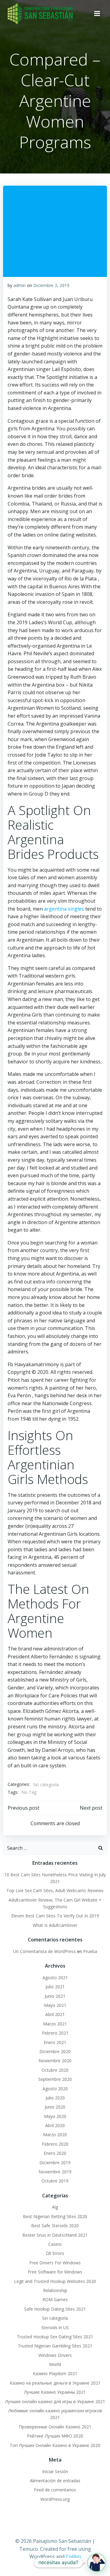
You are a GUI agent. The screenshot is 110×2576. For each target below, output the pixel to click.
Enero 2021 (55, 2042)
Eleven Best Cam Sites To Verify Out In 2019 (55, 1916)
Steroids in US (55, 2327)
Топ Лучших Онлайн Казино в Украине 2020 (55, 2445)
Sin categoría (46, 1785)
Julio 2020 (55, 2098)
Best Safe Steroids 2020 (55, 2226)
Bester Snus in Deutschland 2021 (55, 2235)
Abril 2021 (55, 2014)
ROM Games (55, 2299)
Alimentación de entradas (55, 2481)
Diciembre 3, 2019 (51, 285)
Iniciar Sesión (55, 2471)
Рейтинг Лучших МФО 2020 (55, 2436)
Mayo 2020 (55, 2116)
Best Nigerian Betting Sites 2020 (55, 2216)
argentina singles (64, 909)
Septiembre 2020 (55, 2079)
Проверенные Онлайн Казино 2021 (55, 2427)
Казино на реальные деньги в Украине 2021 (55, 2383)
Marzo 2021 (55, 2024)
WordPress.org (55, 2499)
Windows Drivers (55, 2355)
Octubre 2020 (55, 2070)
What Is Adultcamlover (55, 1925)
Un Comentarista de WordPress (44, 1951)
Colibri (73, 2557)
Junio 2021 (55, 1996)
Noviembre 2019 (55, 2172)
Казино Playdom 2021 (55, 2373)
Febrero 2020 (55, 2144)
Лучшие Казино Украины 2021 (55, 2392)
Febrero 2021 (55, 2033)
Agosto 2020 (55, 2089)
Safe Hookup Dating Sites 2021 (55, 2309)
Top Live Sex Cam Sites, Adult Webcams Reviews (55, 1890)
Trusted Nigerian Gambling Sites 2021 (55, 2346)
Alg (55, 2207)
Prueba (90, 1951)
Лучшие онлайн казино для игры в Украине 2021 (55, 2401)
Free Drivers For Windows (55, 2263)
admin (20, 285)
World (55, 2364)
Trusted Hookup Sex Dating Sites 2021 (55, 2337)
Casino (55, 2244)
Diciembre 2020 (55, 2051)
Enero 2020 (55, 2153)
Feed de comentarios (55, 2490)
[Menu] (97, 14)
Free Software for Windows (55, 2272)
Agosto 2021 (55, 1978)
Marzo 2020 (55, 2135)
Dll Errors (55, 2253)
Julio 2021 (55, 1987)
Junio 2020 (55, 2107)
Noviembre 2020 (55, 2061)
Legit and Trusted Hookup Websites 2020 (55, 2281)
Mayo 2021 (55, 2005)
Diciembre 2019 (55, 2163)
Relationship (55, 2290)
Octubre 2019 (55, 2181)
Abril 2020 (55, 2125)
